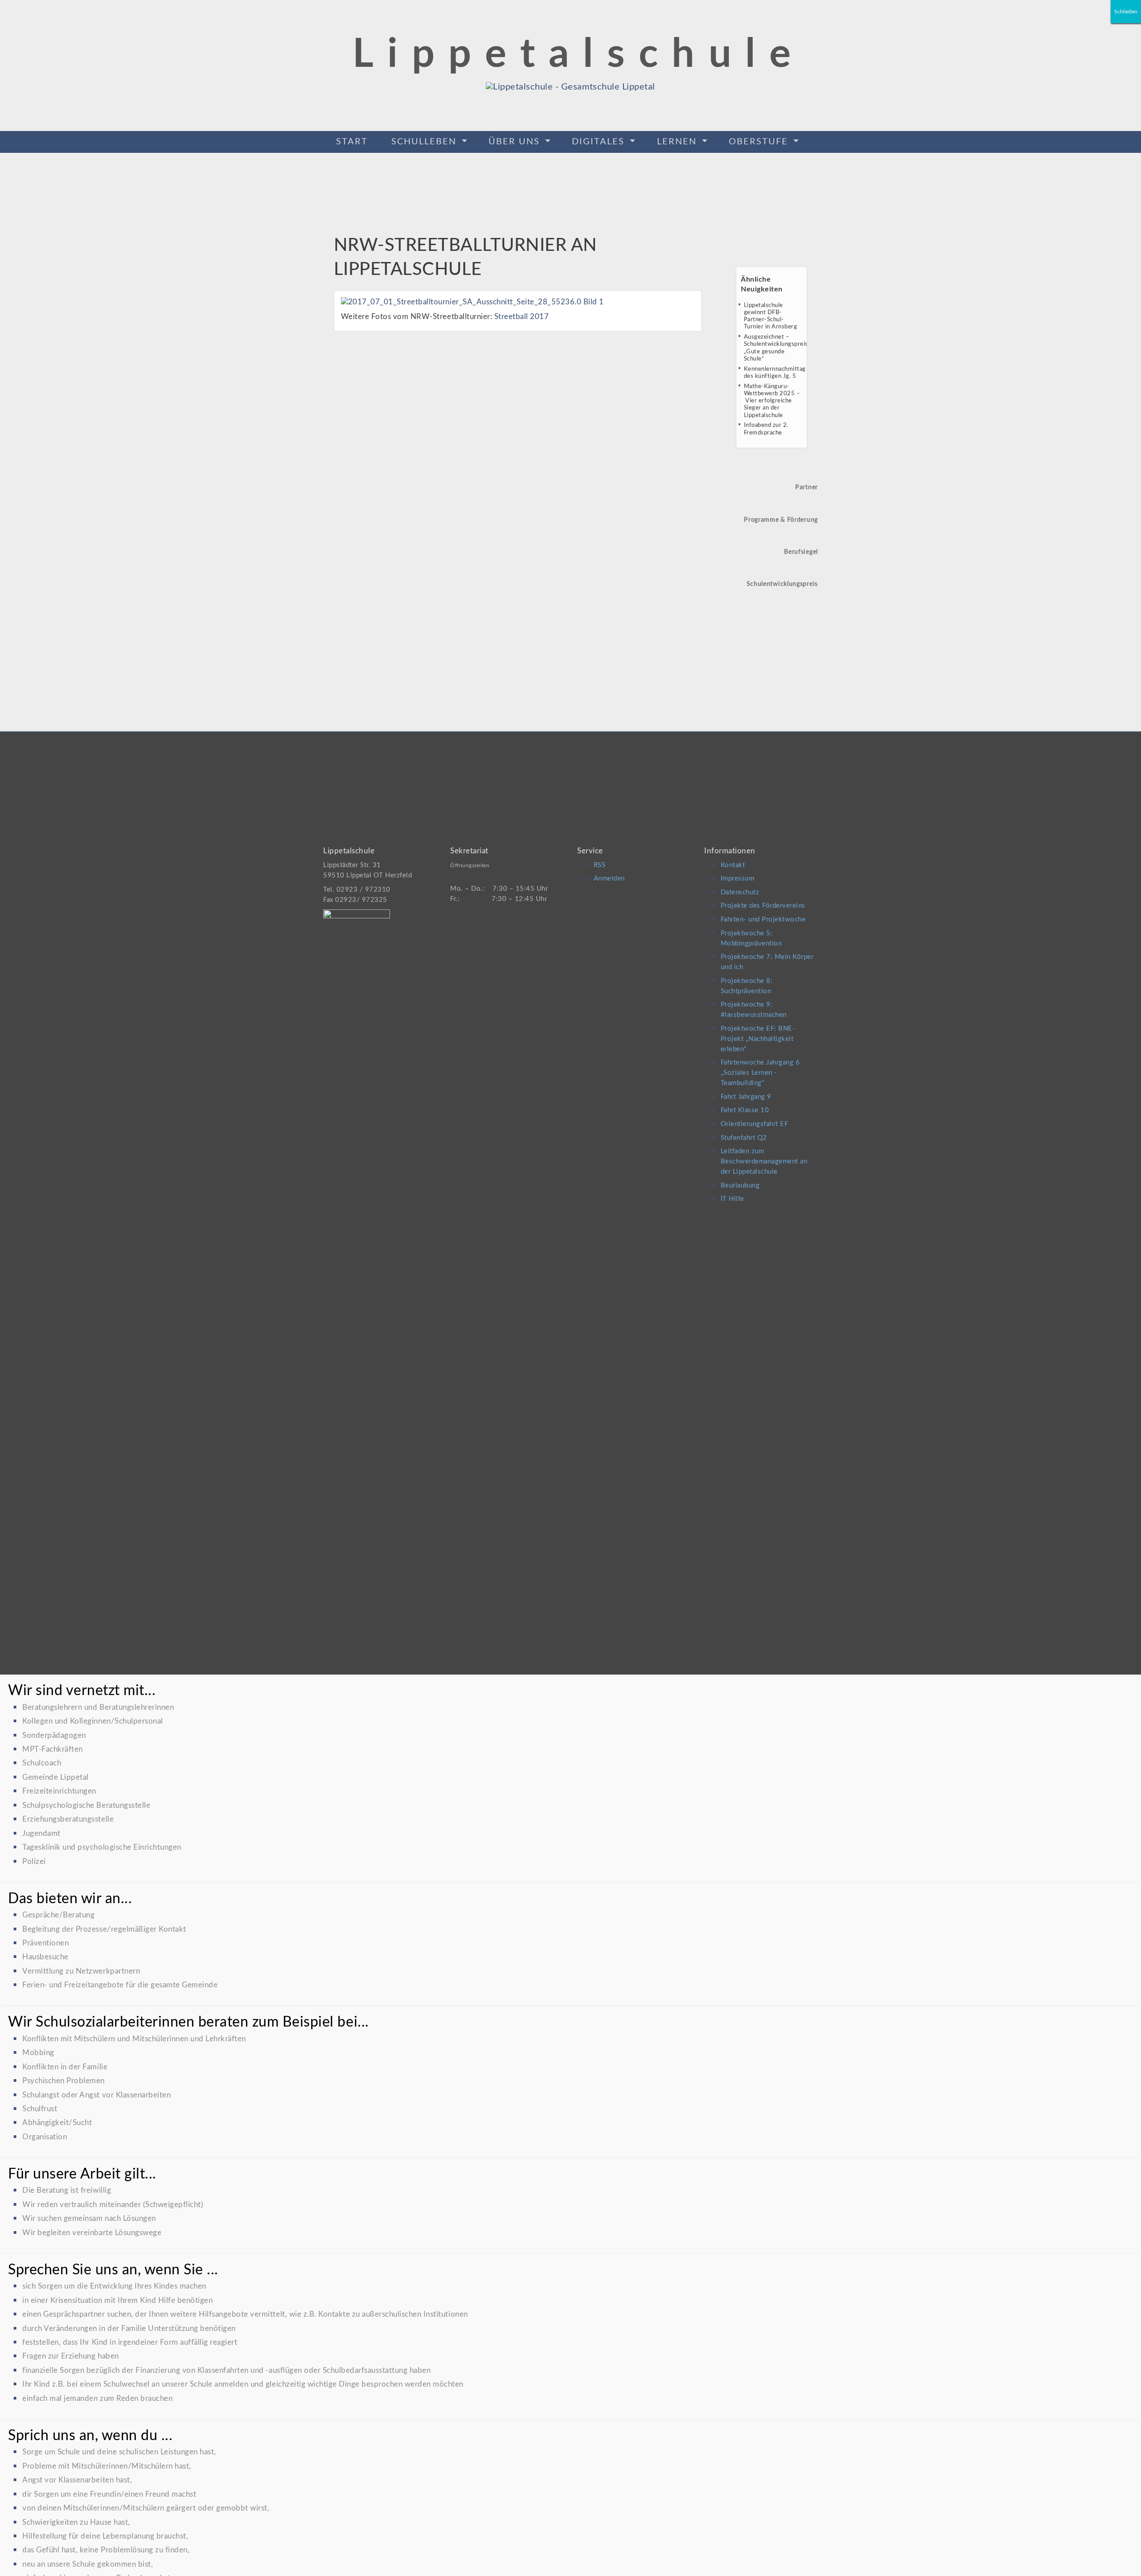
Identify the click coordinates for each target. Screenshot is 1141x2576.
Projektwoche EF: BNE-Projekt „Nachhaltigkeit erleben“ (758, 1039)
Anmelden (609, 878)
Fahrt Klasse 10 (745, 1110)
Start (352, 142)
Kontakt (733, 865)
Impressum (738, 878)
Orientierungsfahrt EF (755, 1124)
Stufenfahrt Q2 (744, 1138)
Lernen (678, 142)
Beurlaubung (740, 1186)
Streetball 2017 (522, 317)
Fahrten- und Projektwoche (763, 919)
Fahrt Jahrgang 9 (746, 1097)
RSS (600, 865)
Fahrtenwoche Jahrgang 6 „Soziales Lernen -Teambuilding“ (760, 1073)
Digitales (600, 142)
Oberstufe (760, 142)
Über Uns (516, 142)
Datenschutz (740, 892)
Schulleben (425, 142)
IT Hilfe (733, 1199)
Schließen (1126, 12)
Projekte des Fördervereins (763, 906)
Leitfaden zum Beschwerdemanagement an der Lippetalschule (764, 1161)
